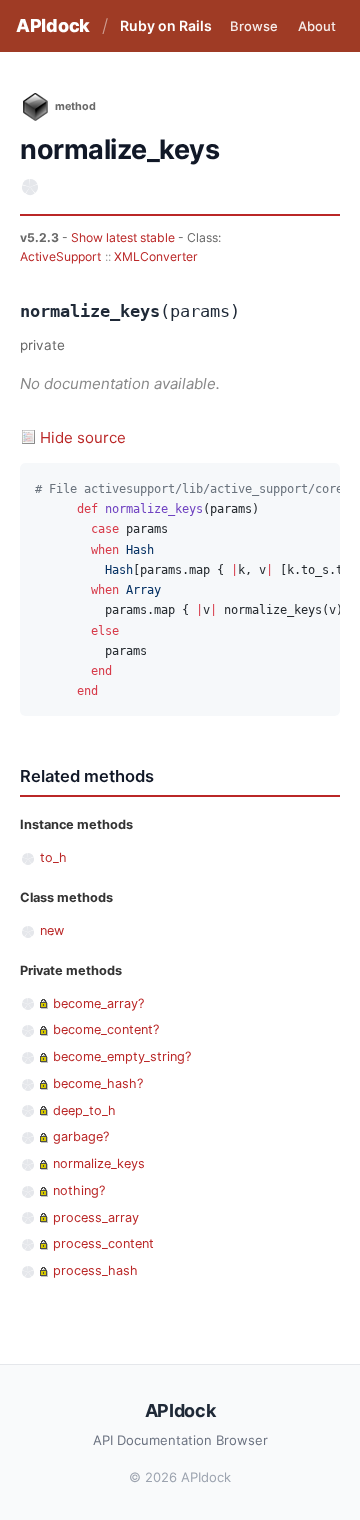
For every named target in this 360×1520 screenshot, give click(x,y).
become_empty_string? (122, 1056)
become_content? (106, 1029)
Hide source (83, 437)
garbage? (81, 1136)
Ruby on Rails (166, 25)
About (317, 26)
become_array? (98, 1003)
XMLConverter (156, 256)
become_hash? (98, 1083)
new (52, 930)
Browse (254, 26)
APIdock (53, 25)
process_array (96, 1217)
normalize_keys (99, 1163)
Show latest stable (124, 237)
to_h (53, 857)
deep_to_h (84, 1110)
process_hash (95, 1270)
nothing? (79, 1190)
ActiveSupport (60, 256)
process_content (103, 1243)
